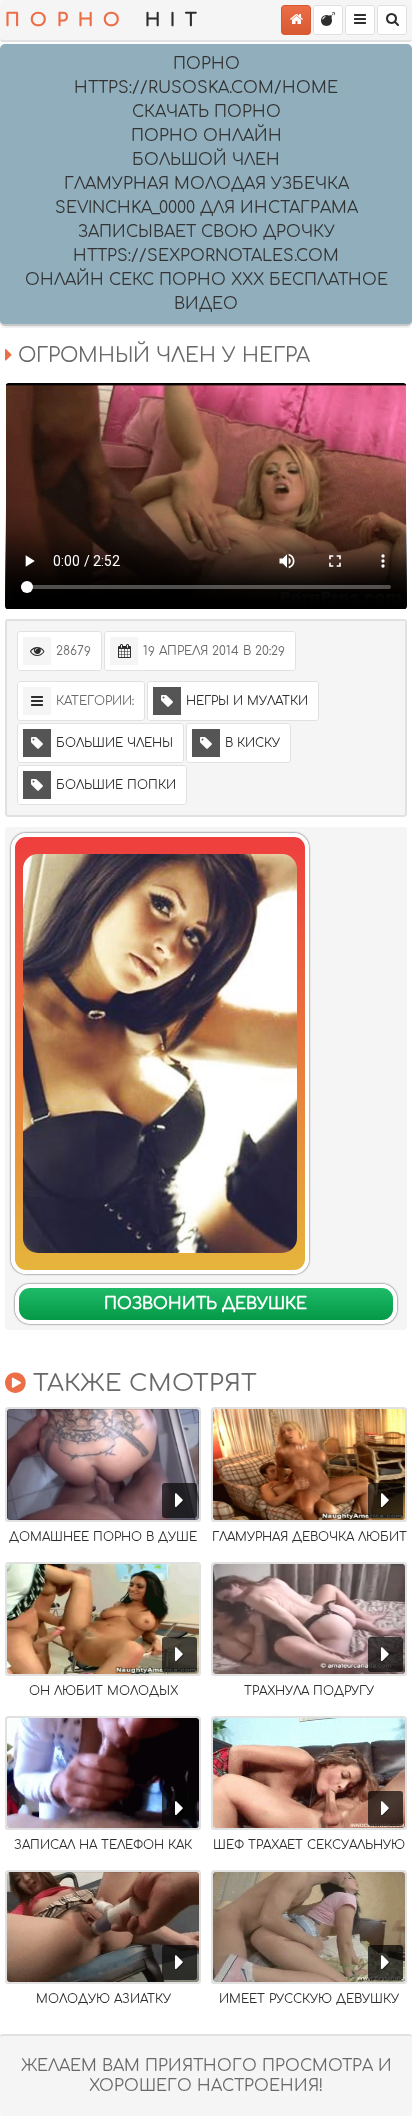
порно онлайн (206, 136)
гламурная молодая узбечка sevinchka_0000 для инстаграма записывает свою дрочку (206, 208)
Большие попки (116, 785)
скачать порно (206, 112)
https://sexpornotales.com (206, 256)
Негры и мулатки (247, 701)
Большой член (206, 160)
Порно (206, 64)
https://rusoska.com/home (206, 88)
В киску (252, 743)
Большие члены (114, 743)
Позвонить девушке (205, 1304)
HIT (106, 20)
